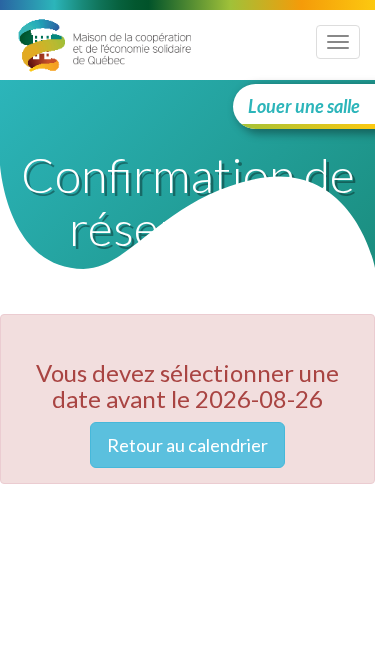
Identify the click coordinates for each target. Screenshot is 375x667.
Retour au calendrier (187, 445)
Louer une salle (304, 106)
